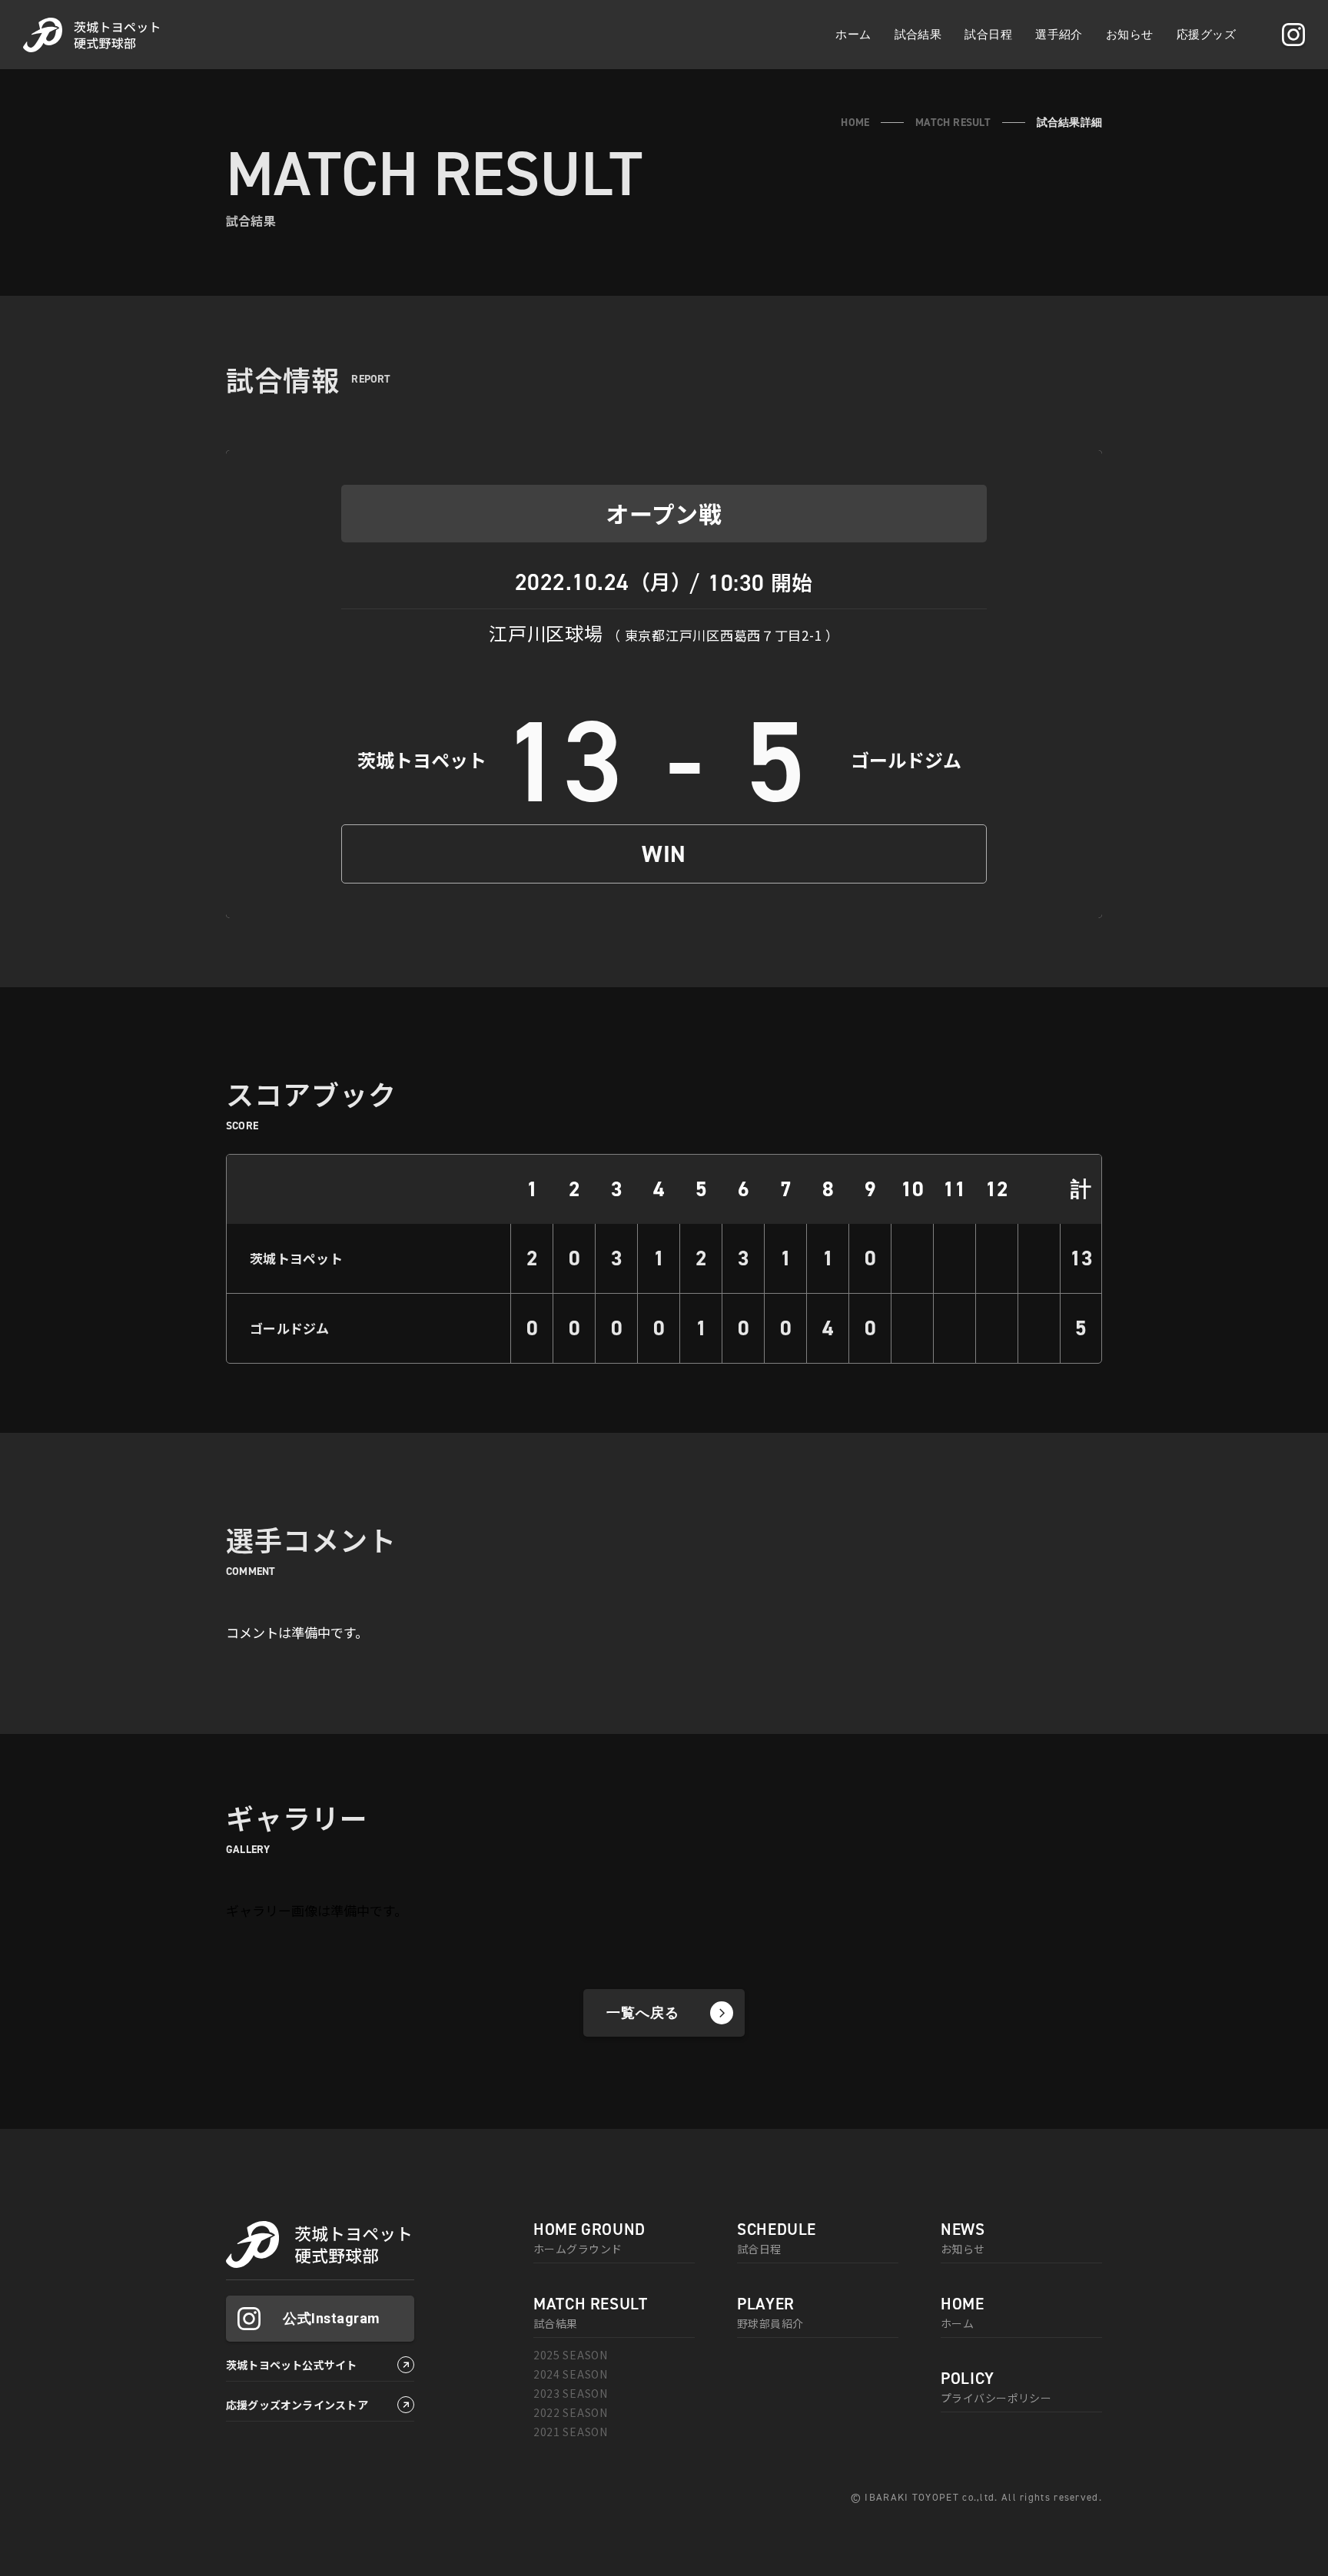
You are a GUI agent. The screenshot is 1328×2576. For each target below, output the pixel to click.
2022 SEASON (571, 2412)
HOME (855, 122)
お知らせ (1130, 34)
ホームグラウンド (589, 2239)
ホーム (853, 34)
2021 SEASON (571, 2432)
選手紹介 (1059, 34)
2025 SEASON (571, 2355)
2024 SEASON (571, 2374)
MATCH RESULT (953, 122)
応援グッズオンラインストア (297, 2405)
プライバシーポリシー (996, 2388)
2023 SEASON (571, 2393)
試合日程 (988, 34)
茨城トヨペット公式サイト (292, 2365)
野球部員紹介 (770, 2313)
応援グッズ (1206, 34)
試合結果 (918, 34)
